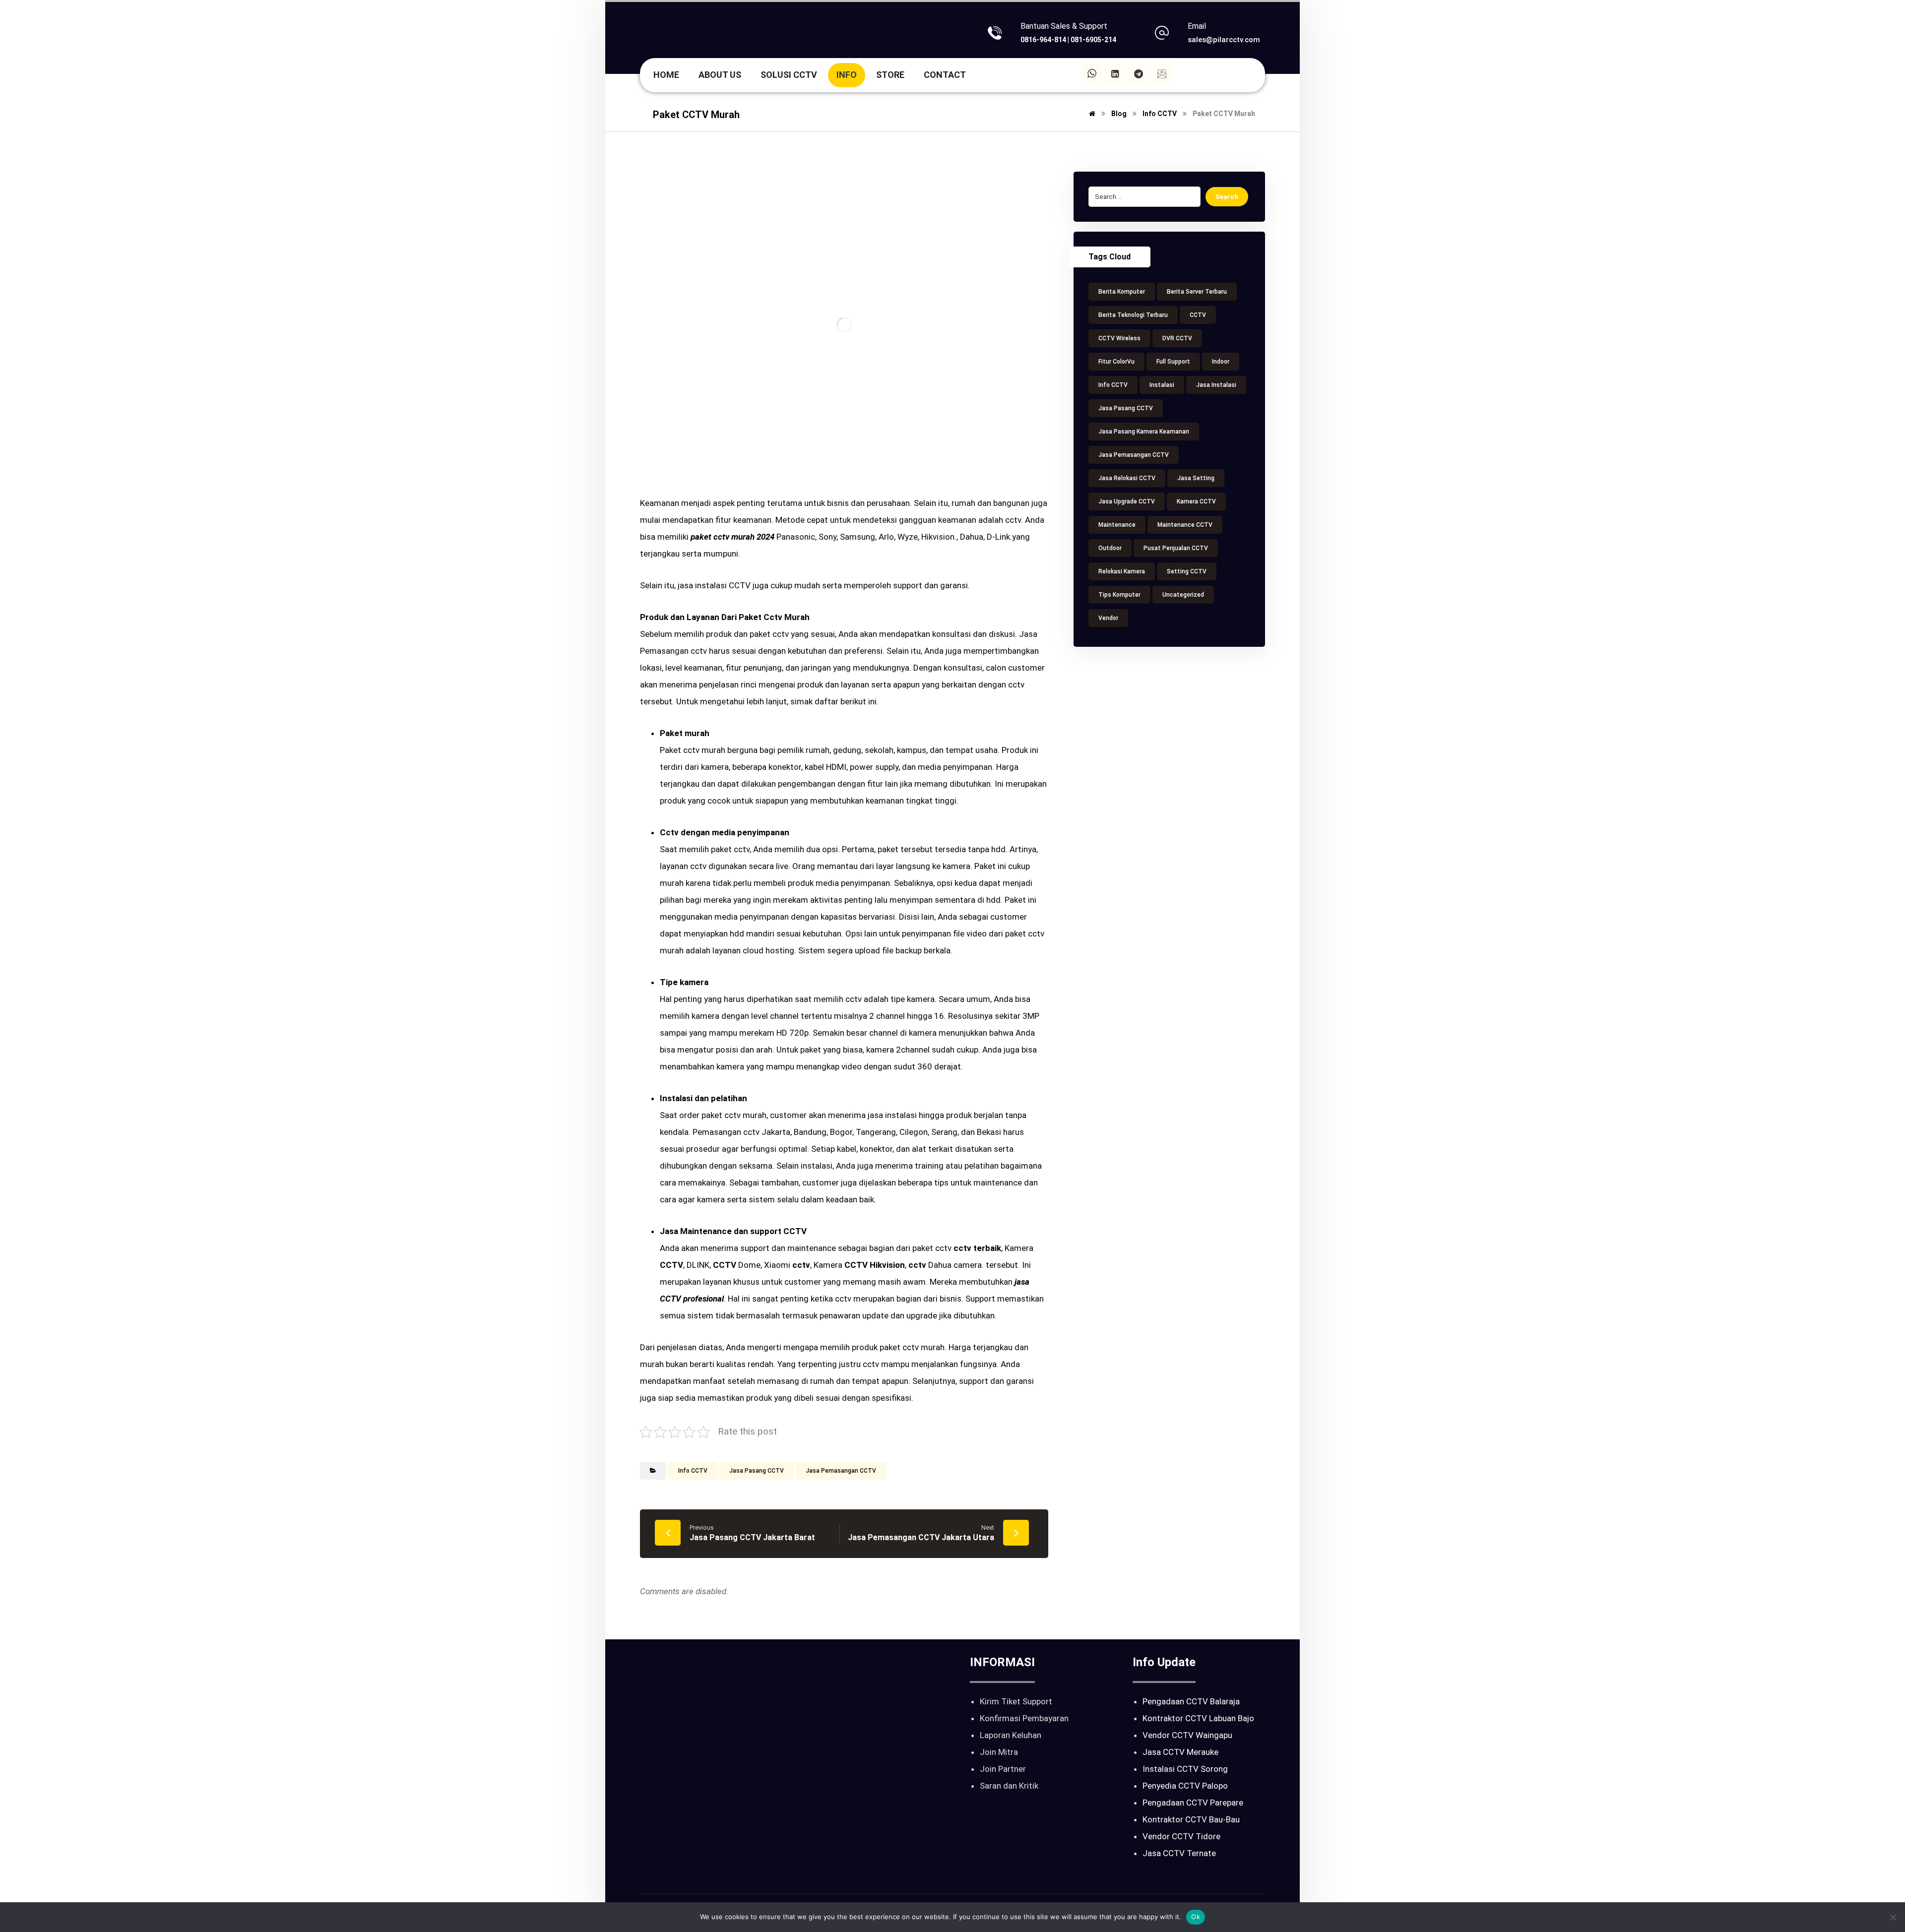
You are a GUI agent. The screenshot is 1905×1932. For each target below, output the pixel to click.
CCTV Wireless (1119, 338)
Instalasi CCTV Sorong (1185, 1769)
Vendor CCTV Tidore (1181, 1836)
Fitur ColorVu (1116, 362)
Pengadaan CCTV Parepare (1193, 1803)
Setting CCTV (1187, 571)
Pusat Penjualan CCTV (1176, 548)
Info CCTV (693, 1471)
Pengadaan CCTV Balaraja (1191, 1701)
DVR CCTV (1177, 338)
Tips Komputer (1119, 595)
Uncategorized (1183, 595)
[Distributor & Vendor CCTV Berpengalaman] (692, 34)
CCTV (1198, 315)
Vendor (1108, 618)
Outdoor (1110, 548)
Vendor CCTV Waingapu (1187, 1735)
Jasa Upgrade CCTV (1127, 501)
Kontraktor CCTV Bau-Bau (1191, 1819)
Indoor (1221, 362)
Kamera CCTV (1196, 501)
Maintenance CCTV (1185, 525)
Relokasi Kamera (1122, 571)
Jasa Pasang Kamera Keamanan (1144, 432)
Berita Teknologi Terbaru (1133, 315)
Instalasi (1162, 385)
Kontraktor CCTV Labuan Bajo (1198, 1718)
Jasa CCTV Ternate (1179, 1853)
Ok (1196, 1917)
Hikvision (887, 1265)
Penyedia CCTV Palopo (1185, 1786)
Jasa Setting (1196, 478)
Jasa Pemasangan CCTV (841, 1471)
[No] (1893, 1917)
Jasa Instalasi (1216, 385)
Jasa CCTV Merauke (1180, 1752)
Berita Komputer (1122, 292)
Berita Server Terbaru (1197, 292)
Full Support (1173, 362)
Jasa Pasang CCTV (757, 1471)
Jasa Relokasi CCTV (1127, 478)
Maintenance (1117, 525)
